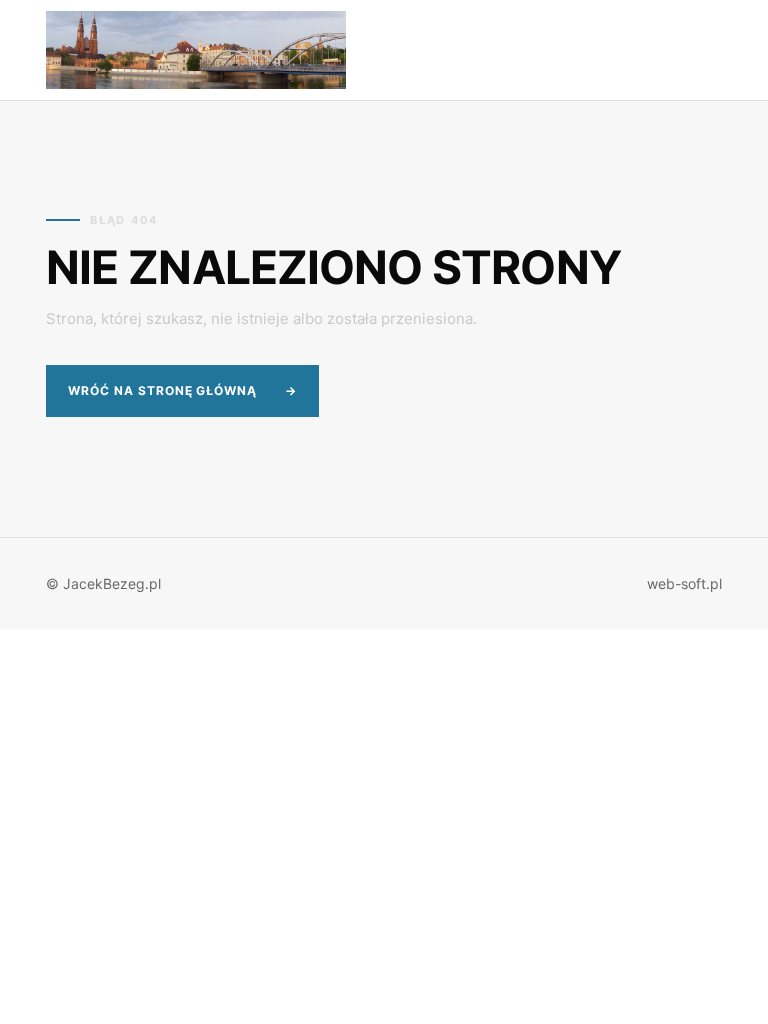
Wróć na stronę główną (182, 390)
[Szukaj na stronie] (629, 50)
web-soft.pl (684, 583)
